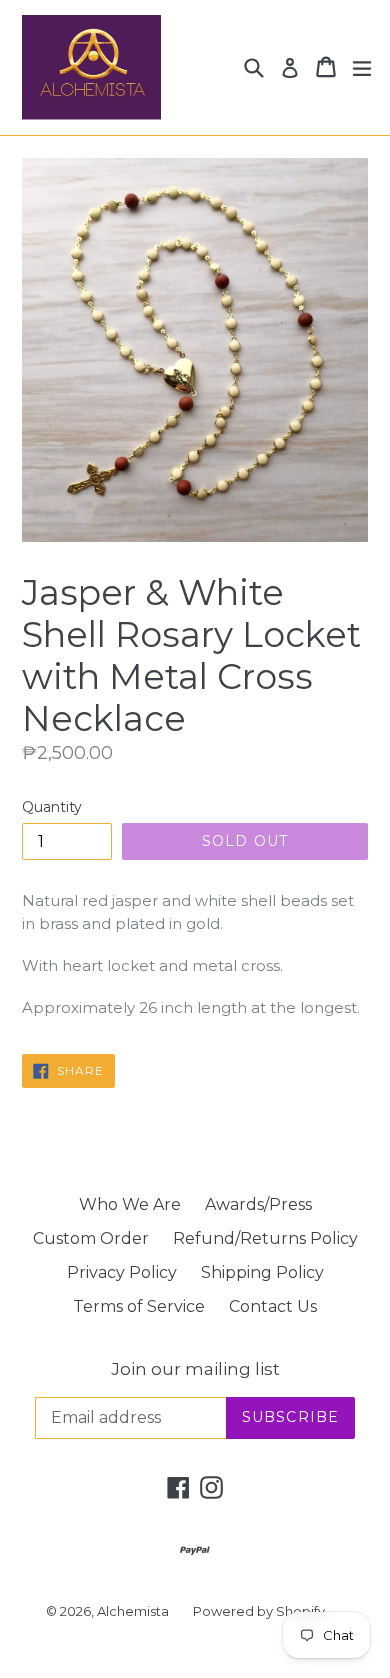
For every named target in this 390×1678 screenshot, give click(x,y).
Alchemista (133, 1611)
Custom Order (91, 1238)
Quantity (52, 807)
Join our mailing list (195, 1369)
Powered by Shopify (259, 1611)
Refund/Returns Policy (265, 1238)
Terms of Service (139, 1306)
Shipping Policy (262, 1272)
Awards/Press (258, 1204)
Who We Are (130, 1204)
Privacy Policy (122, 1272)
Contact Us (273, 1306)
